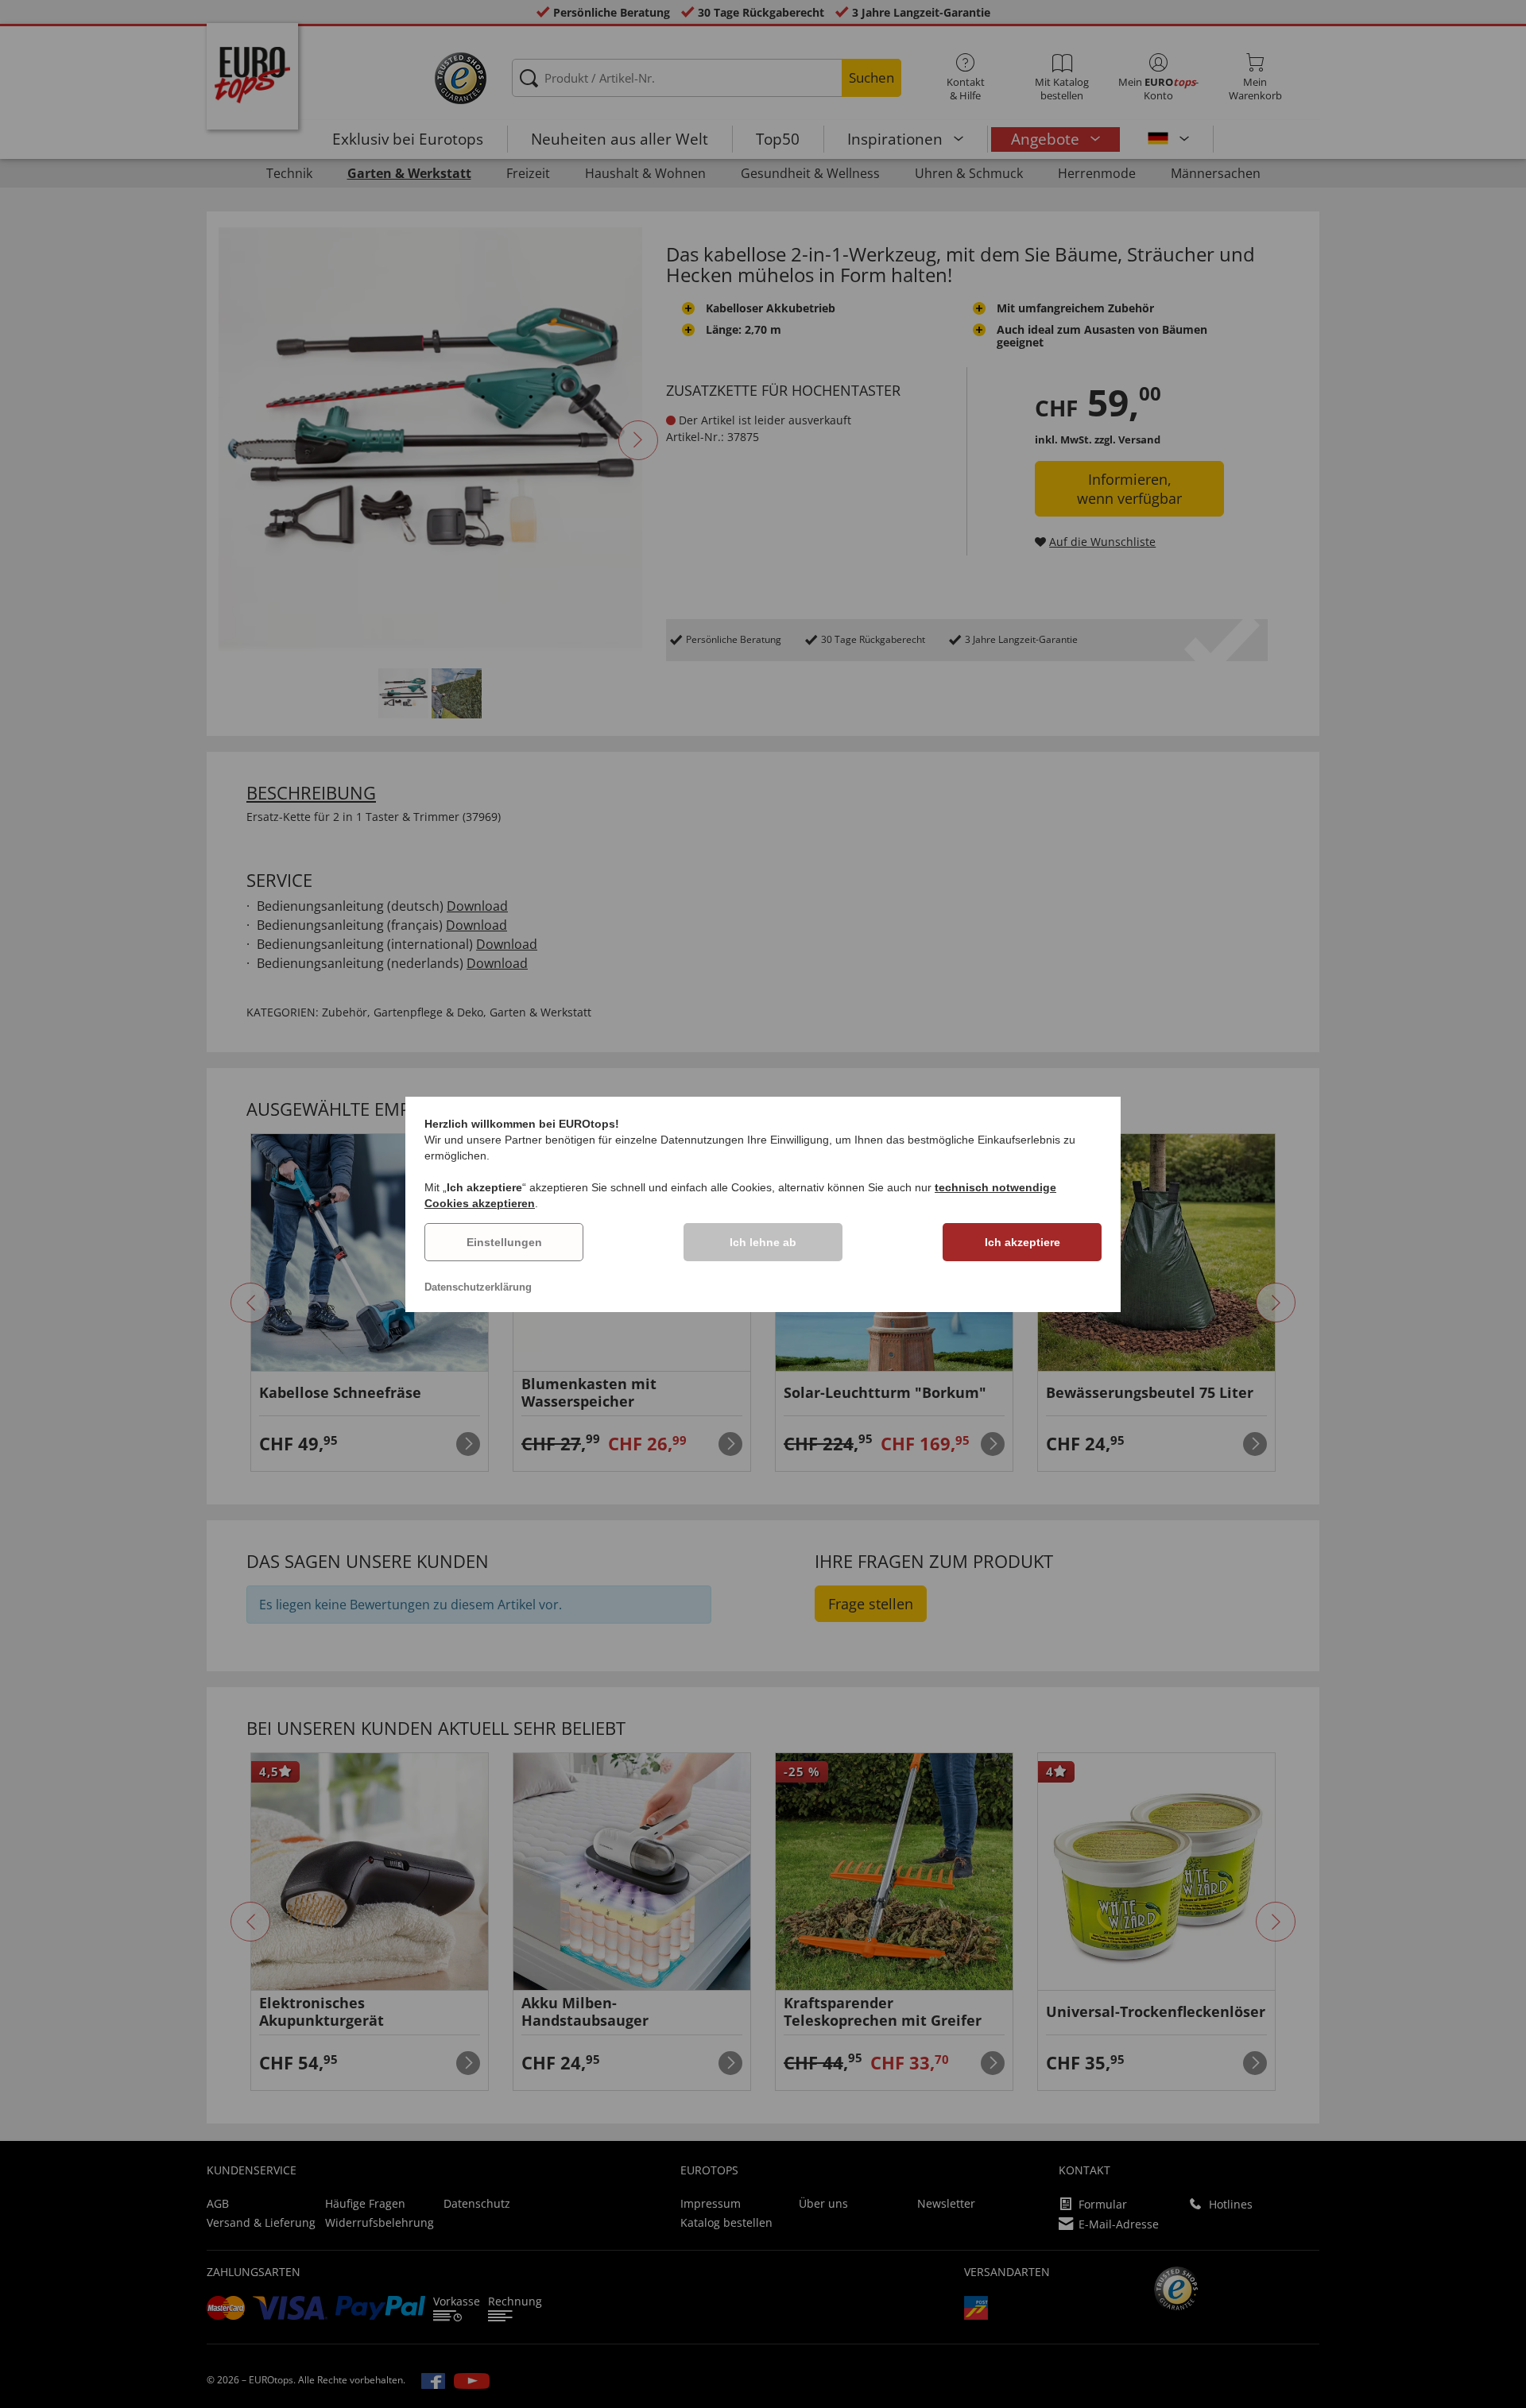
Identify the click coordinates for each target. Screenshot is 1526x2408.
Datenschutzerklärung (478, 1287)
